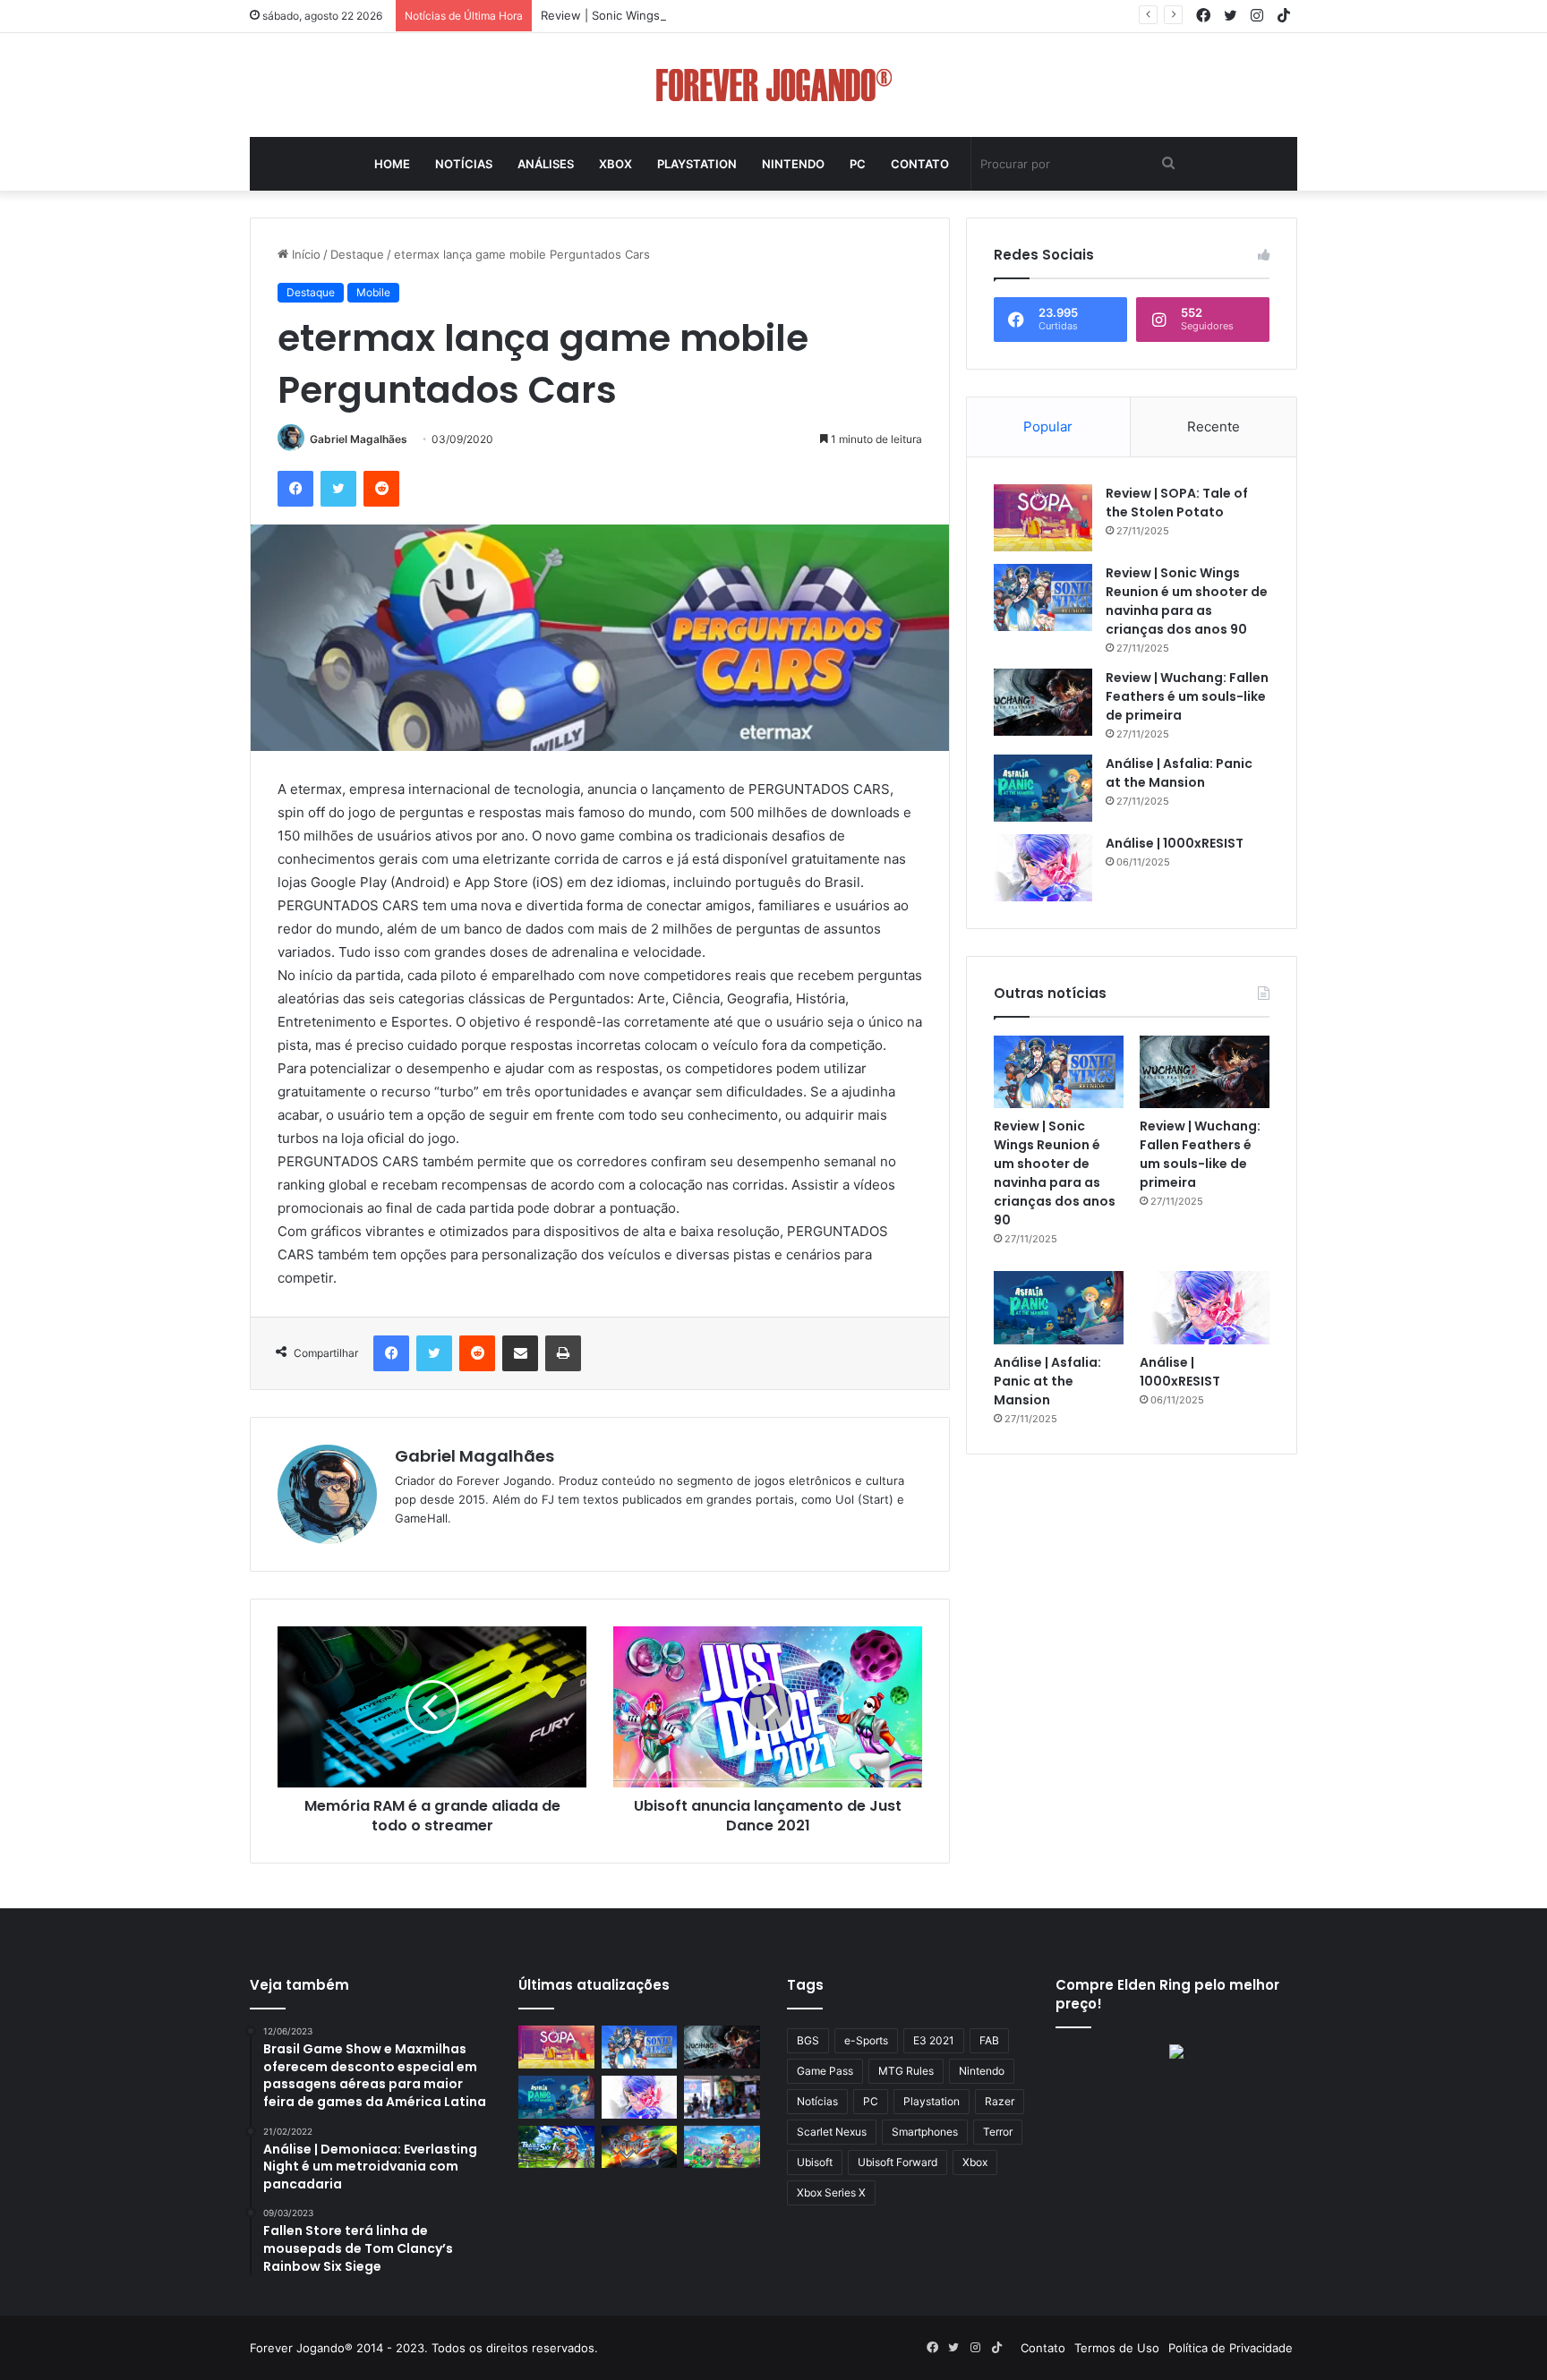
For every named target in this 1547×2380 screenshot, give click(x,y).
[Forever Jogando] (774, 85)
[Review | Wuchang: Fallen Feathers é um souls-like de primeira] (1043, 702)
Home (392, 164)
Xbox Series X (831, 2192)
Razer (1000, 2101)
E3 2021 (934, 2040)
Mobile (373, 292)
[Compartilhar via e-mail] (520, 1353)
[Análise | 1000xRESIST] (1043, 868)
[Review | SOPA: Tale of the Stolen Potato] (1043, 518)
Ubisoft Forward (897, 2162)
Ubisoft (815, 2162)
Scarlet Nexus (832, 2132)
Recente (1214, 427)
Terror (998, 2132)
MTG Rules (906, 2071)
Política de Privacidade (1231, 2348)
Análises (546, 164)
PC (858, 164)
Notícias (464, 164)
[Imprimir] (563, 1353)
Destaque (357, 254)
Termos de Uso (1117, 2348)
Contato (920, 164)
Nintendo (793, 164)
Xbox (615, 164)
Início (304, 254)
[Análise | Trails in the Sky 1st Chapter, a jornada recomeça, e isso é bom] (556, 2147)
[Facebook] (295, 489)
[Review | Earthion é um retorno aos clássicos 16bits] (640, 2147)
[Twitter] (338, 489)
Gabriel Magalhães (359, 439)
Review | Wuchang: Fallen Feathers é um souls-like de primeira (1187, 696)
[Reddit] (381, 489)
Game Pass (825, 2071)
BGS (808, 2040)
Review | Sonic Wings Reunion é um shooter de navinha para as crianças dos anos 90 (779, 15)
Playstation (697, 164)
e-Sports (866, 2040)
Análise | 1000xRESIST (1175, 843)
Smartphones (925, 2132)
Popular (1048, 427)
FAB (989, 2040)
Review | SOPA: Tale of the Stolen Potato (1177, 503)
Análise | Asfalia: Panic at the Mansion (1179, 773)
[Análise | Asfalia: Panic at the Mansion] (1043, 788)
